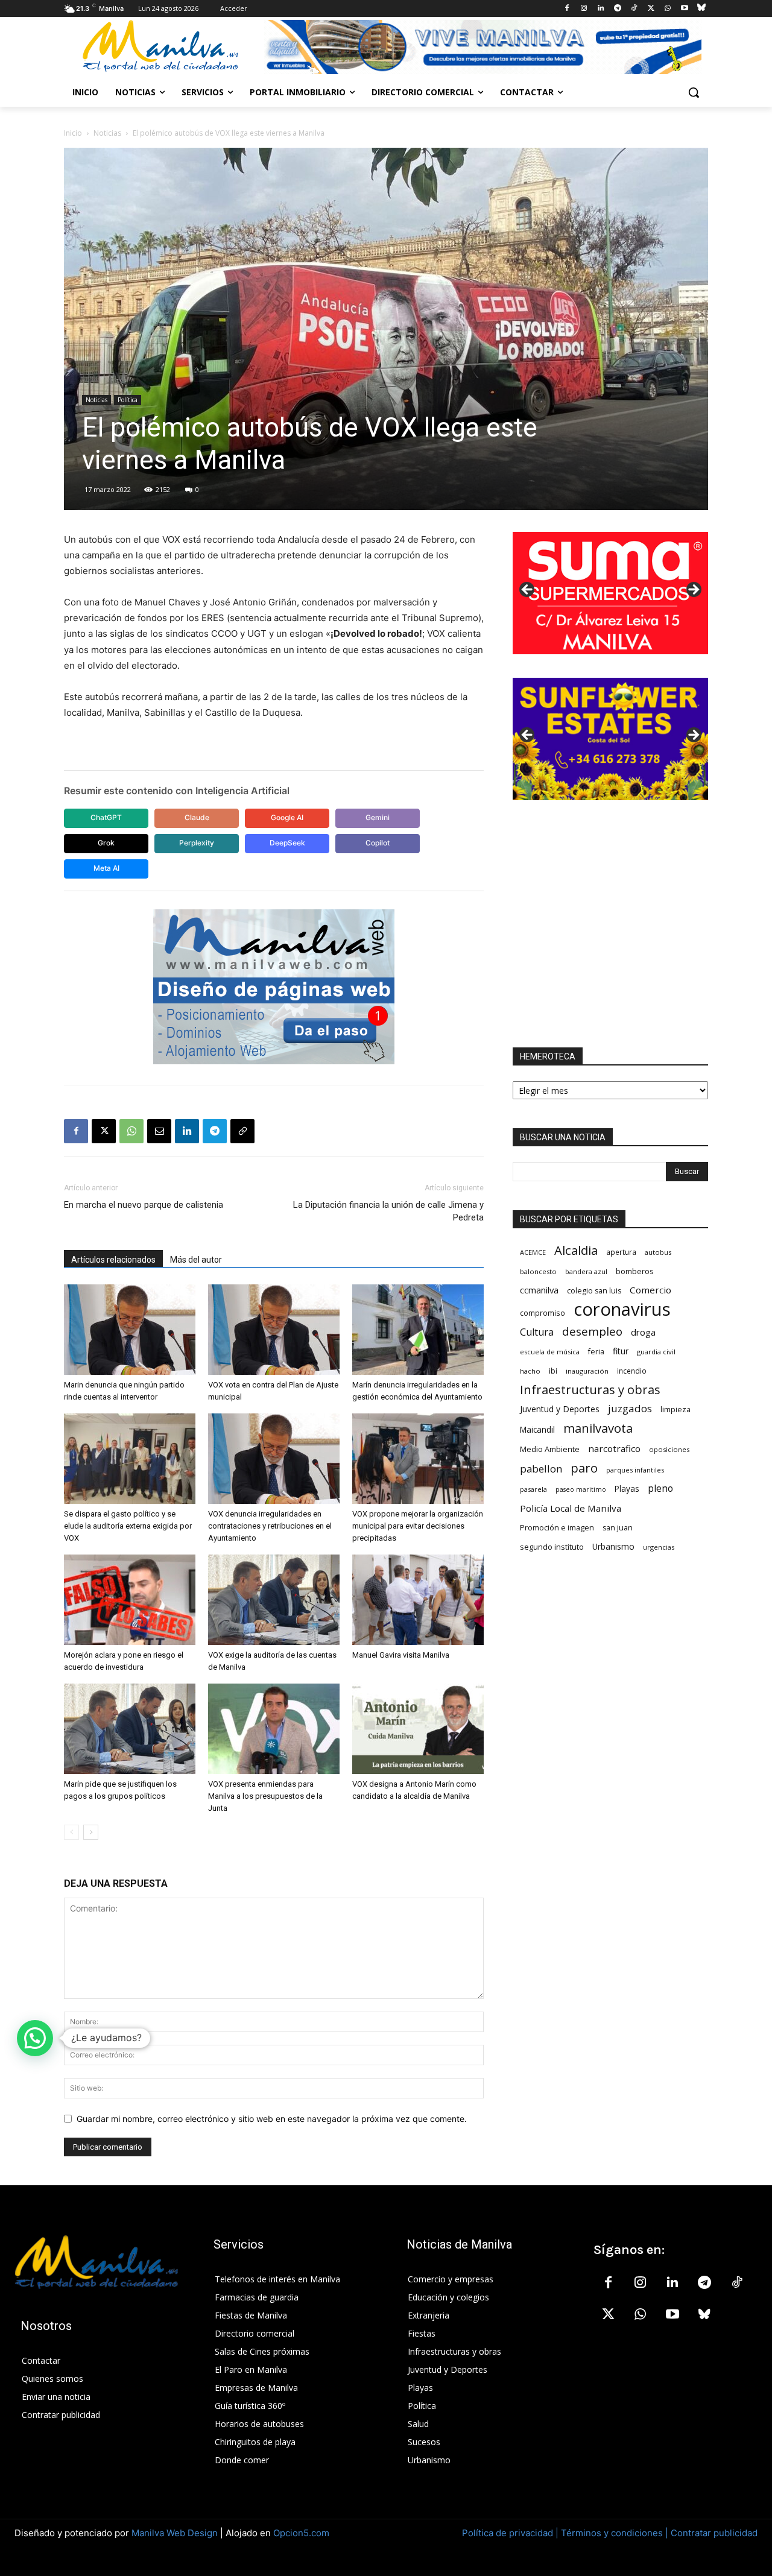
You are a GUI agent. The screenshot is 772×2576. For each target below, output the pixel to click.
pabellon (541, 1469)
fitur (621, 1351)
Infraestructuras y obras (590, 1390)
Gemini (378, 817)
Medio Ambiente (550, 1449)
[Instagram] (584, 9)
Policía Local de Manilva (571, 1508)
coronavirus (622, 1309)
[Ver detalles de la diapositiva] (610, 593)
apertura (621, 1252)
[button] (694, 92)
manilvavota (598, 1428)
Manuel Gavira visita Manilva (401, 1655)
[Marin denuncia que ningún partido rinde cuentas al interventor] (130, 1330)
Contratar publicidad (714, 2533)
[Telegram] (617, 9)
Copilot (378, 843)
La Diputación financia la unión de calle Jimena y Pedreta (388, 1211)
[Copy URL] (242, 1131)
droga (643, 1332)
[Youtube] (684, 9)
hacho (530, 1371)
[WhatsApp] (668, 9)
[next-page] (91, 1832)
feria (596, 1352)
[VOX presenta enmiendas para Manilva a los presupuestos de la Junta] (274, 1729)
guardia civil (656, 1352)
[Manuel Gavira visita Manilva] (418, 1600)
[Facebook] (567, 9)
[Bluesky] (701, 9)
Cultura (537, 1332)
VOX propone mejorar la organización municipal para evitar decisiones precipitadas (418, 1526)
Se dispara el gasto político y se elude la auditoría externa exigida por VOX (128, 1526)
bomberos (635, 1271)
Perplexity (197, 843)
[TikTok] (634, 9)
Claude (197, 817)
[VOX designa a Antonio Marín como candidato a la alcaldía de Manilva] (418, 1729)
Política (128, 400)
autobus (658, 1252)
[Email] (159, 1131)
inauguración (587, 1371)
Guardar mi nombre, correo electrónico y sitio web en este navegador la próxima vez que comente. (272, 2119)
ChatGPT (106, 817)
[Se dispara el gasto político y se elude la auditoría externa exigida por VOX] (130, 1459)
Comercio (650, 1290)
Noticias (107, 133)
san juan (618, 1528)
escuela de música (550, 1352)
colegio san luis (594, 1291)
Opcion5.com (301, 2533)
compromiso (543, 1313)
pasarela (533, 1489)
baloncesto (538, 1271)
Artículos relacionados (113, 1260)
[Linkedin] (600, 9)
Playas (627, 1489)
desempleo (592, 1332)
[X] (651, 9)
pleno (660, 1488)
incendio (632, 1371)
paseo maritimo (581, 1489)
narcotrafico (614, 1448)
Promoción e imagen (557, 1527)
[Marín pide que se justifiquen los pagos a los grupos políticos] (130, 1729)
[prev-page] (71, 1832)
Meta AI (106, 868)
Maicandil (537, 1430)
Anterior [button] (528, 590)
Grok (106, 843)
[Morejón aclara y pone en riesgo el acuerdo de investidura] (130, 1600)
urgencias (659, 1547)
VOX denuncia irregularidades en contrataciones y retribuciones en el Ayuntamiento (270, 1526)
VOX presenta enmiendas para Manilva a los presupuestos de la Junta (265, 1796)
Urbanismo (613, 1546)
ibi (553, 1371)
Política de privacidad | (511, 2533)
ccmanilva (539, 1290)
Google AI (287, 817)
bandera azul (586, 1271)
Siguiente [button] (693, 590)
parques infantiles (635, 1470)
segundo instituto (552, 1547)
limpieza (675, 1409)
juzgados (630, 1408)
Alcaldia (576, 1250)
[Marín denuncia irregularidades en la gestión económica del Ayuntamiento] (418, 1330)
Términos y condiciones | (615, 2533)
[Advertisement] (610, 924)
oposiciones (669, 1449)
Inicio (73, 133)
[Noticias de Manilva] (160, 46)
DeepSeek (287, 843)
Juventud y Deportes (560, 1409)
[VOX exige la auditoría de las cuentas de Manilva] (274, 1600)
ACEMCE (533, 1252)
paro (584, 1468)
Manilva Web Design (175, 2533)
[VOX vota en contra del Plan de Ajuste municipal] (274, 1330)
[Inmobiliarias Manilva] (482, 47)
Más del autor (196, 1260)
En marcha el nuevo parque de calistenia (144, 1205)
